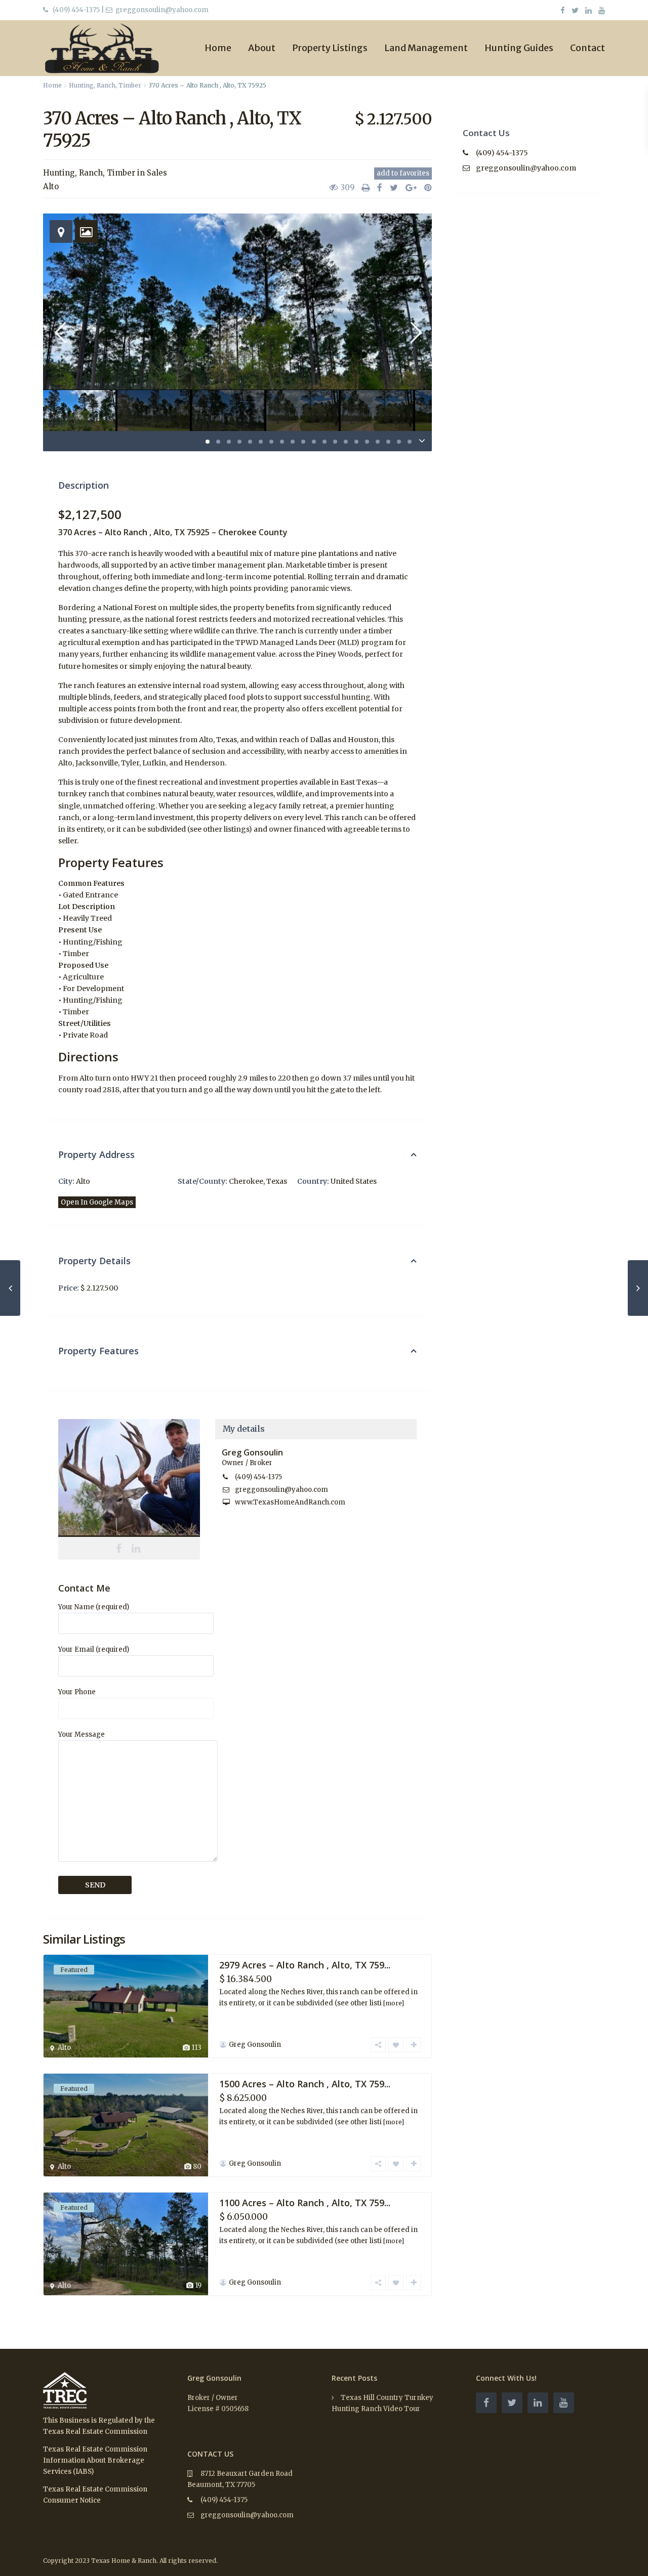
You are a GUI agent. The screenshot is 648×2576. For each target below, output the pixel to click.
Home (218, 48)
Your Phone (77, 1692)
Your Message (82, 1734)
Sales (157, 173)
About (262, 48)
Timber (130, 85)
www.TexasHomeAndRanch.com (290, 1502)
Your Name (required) (94, 1607)
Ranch (106, 85)
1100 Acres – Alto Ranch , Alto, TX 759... (305, 2203)
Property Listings (330, 48)
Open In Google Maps (97, 1202)
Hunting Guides (519, 48)
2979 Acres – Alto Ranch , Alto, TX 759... (305, 1965)
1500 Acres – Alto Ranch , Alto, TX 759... (305, 2084)
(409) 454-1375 (76, 10)
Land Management (426, 48)
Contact (588, 48)
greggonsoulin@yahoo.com (281, 1490)
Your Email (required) (94, 1649)
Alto (51, 186)
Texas (277, 1181)
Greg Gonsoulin (129, 1478)
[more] (394, 2003)
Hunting (81, 85)
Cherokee (246, 1181)
